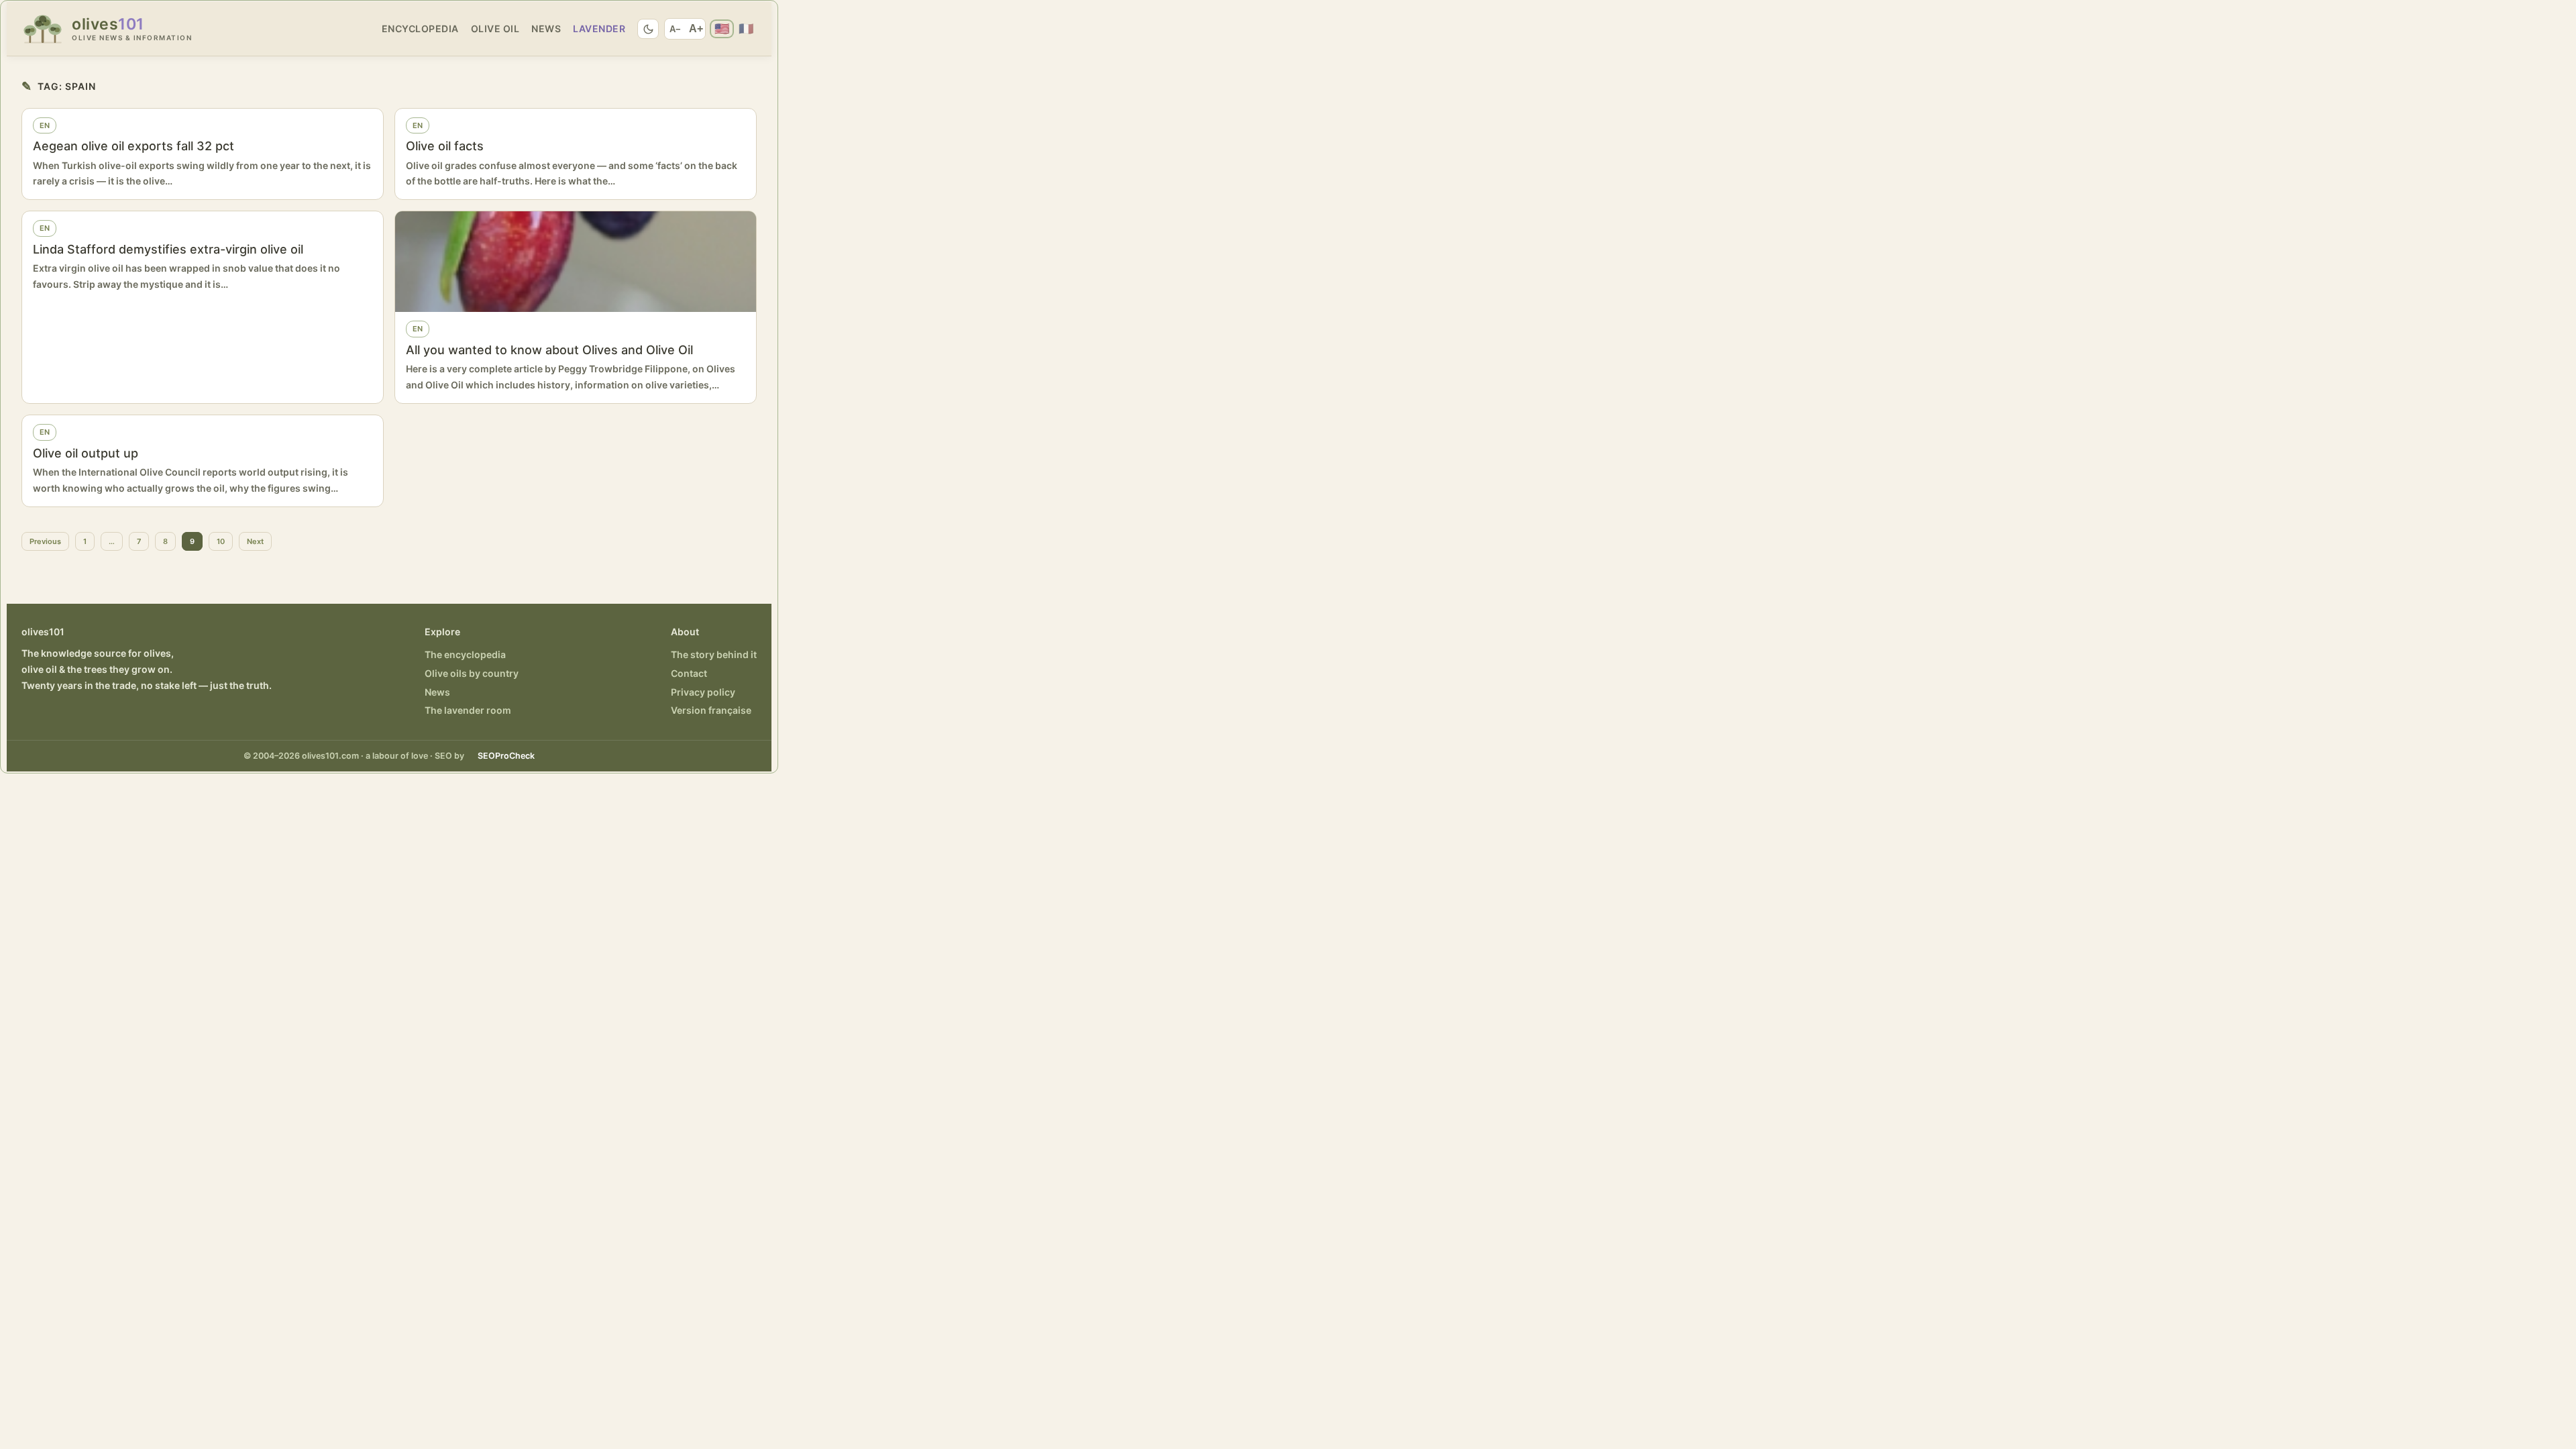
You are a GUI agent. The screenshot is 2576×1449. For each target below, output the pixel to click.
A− (675, 29)
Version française (711, 710)
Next (255, 541)
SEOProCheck (506, 756)
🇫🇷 (746, 29)
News (546, 29)
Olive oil (495, 29)
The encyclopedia (465, 654)
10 (221, 541)
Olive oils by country (472, 673)
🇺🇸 (722, 29)
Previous (45, 541)
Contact (689, 673)
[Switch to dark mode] (648, 29)
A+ (696, 29)
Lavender (599, 29)
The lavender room (468, 710)
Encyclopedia (420, 29)
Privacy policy (703, 692)
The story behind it (714, 654)
